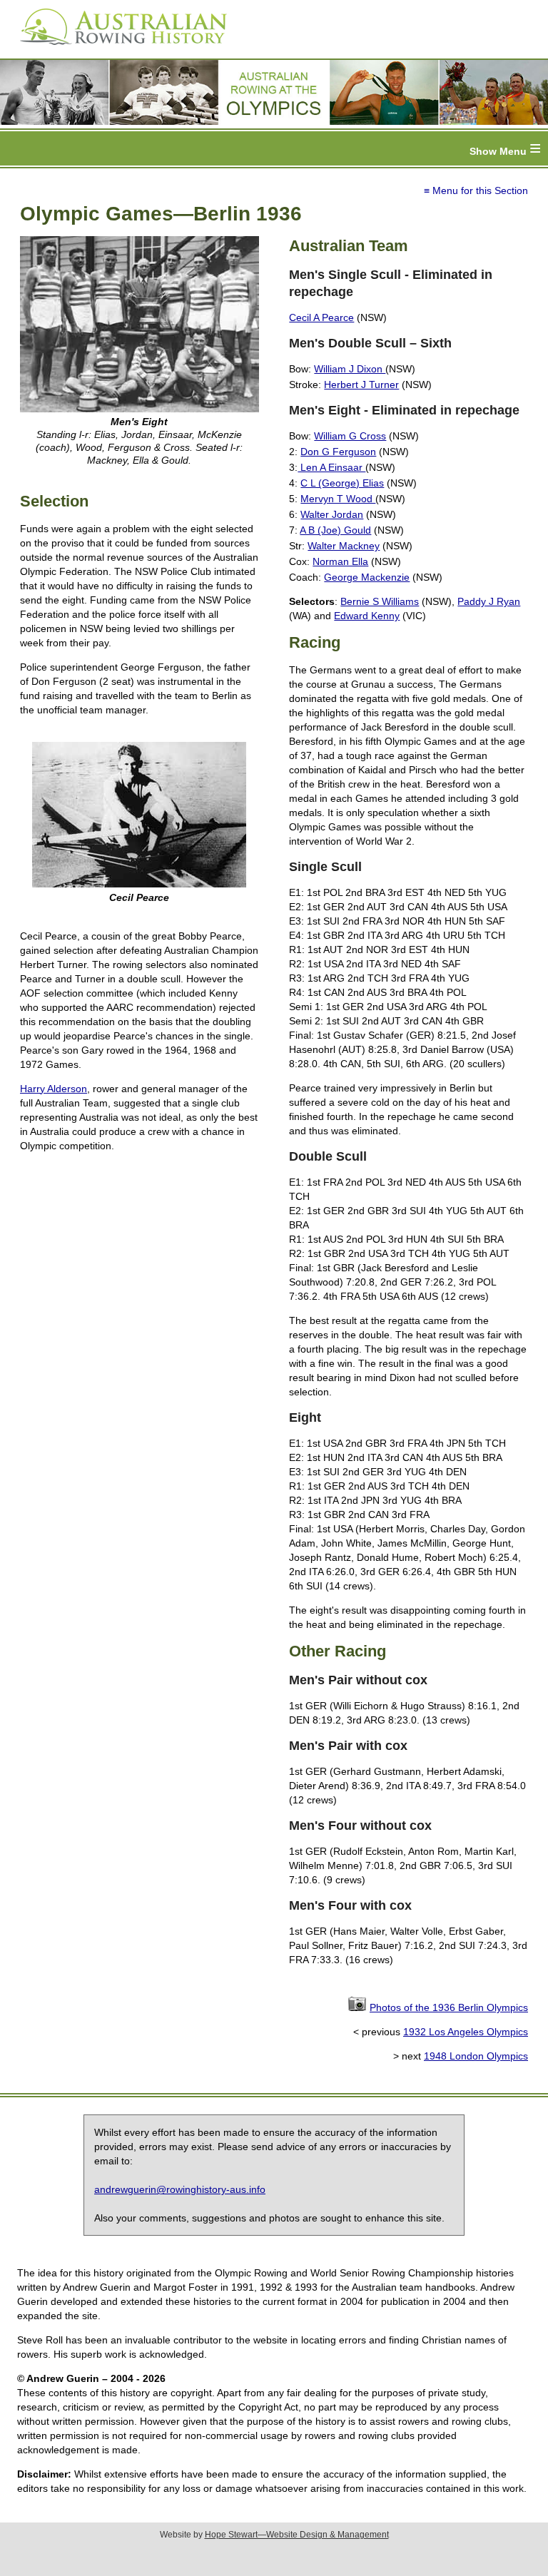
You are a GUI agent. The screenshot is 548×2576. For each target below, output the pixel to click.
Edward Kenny (367, 616)
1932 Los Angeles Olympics (466, 2032)
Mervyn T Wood (338, 499)
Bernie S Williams (380, 601)
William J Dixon (350, 369)
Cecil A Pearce (321, 317)
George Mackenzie (367, 577)
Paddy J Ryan (489, 601)
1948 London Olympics (476, 2056)
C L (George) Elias (342, 483)
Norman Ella (340, 561)
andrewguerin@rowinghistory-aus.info (180, 2189)
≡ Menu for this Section (476, 190)
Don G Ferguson (338, 452)
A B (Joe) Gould (335, 530)
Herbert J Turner (361, 385)
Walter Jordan (332, 514)
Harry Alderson (54, 1089)
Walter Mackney (344, 546)
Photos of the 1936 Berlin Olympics (449, 2007)
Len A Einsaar (331, 467)
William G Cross (350, 436)
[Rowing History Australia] (118, 50)
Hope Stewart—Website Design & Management (297, 2535)
